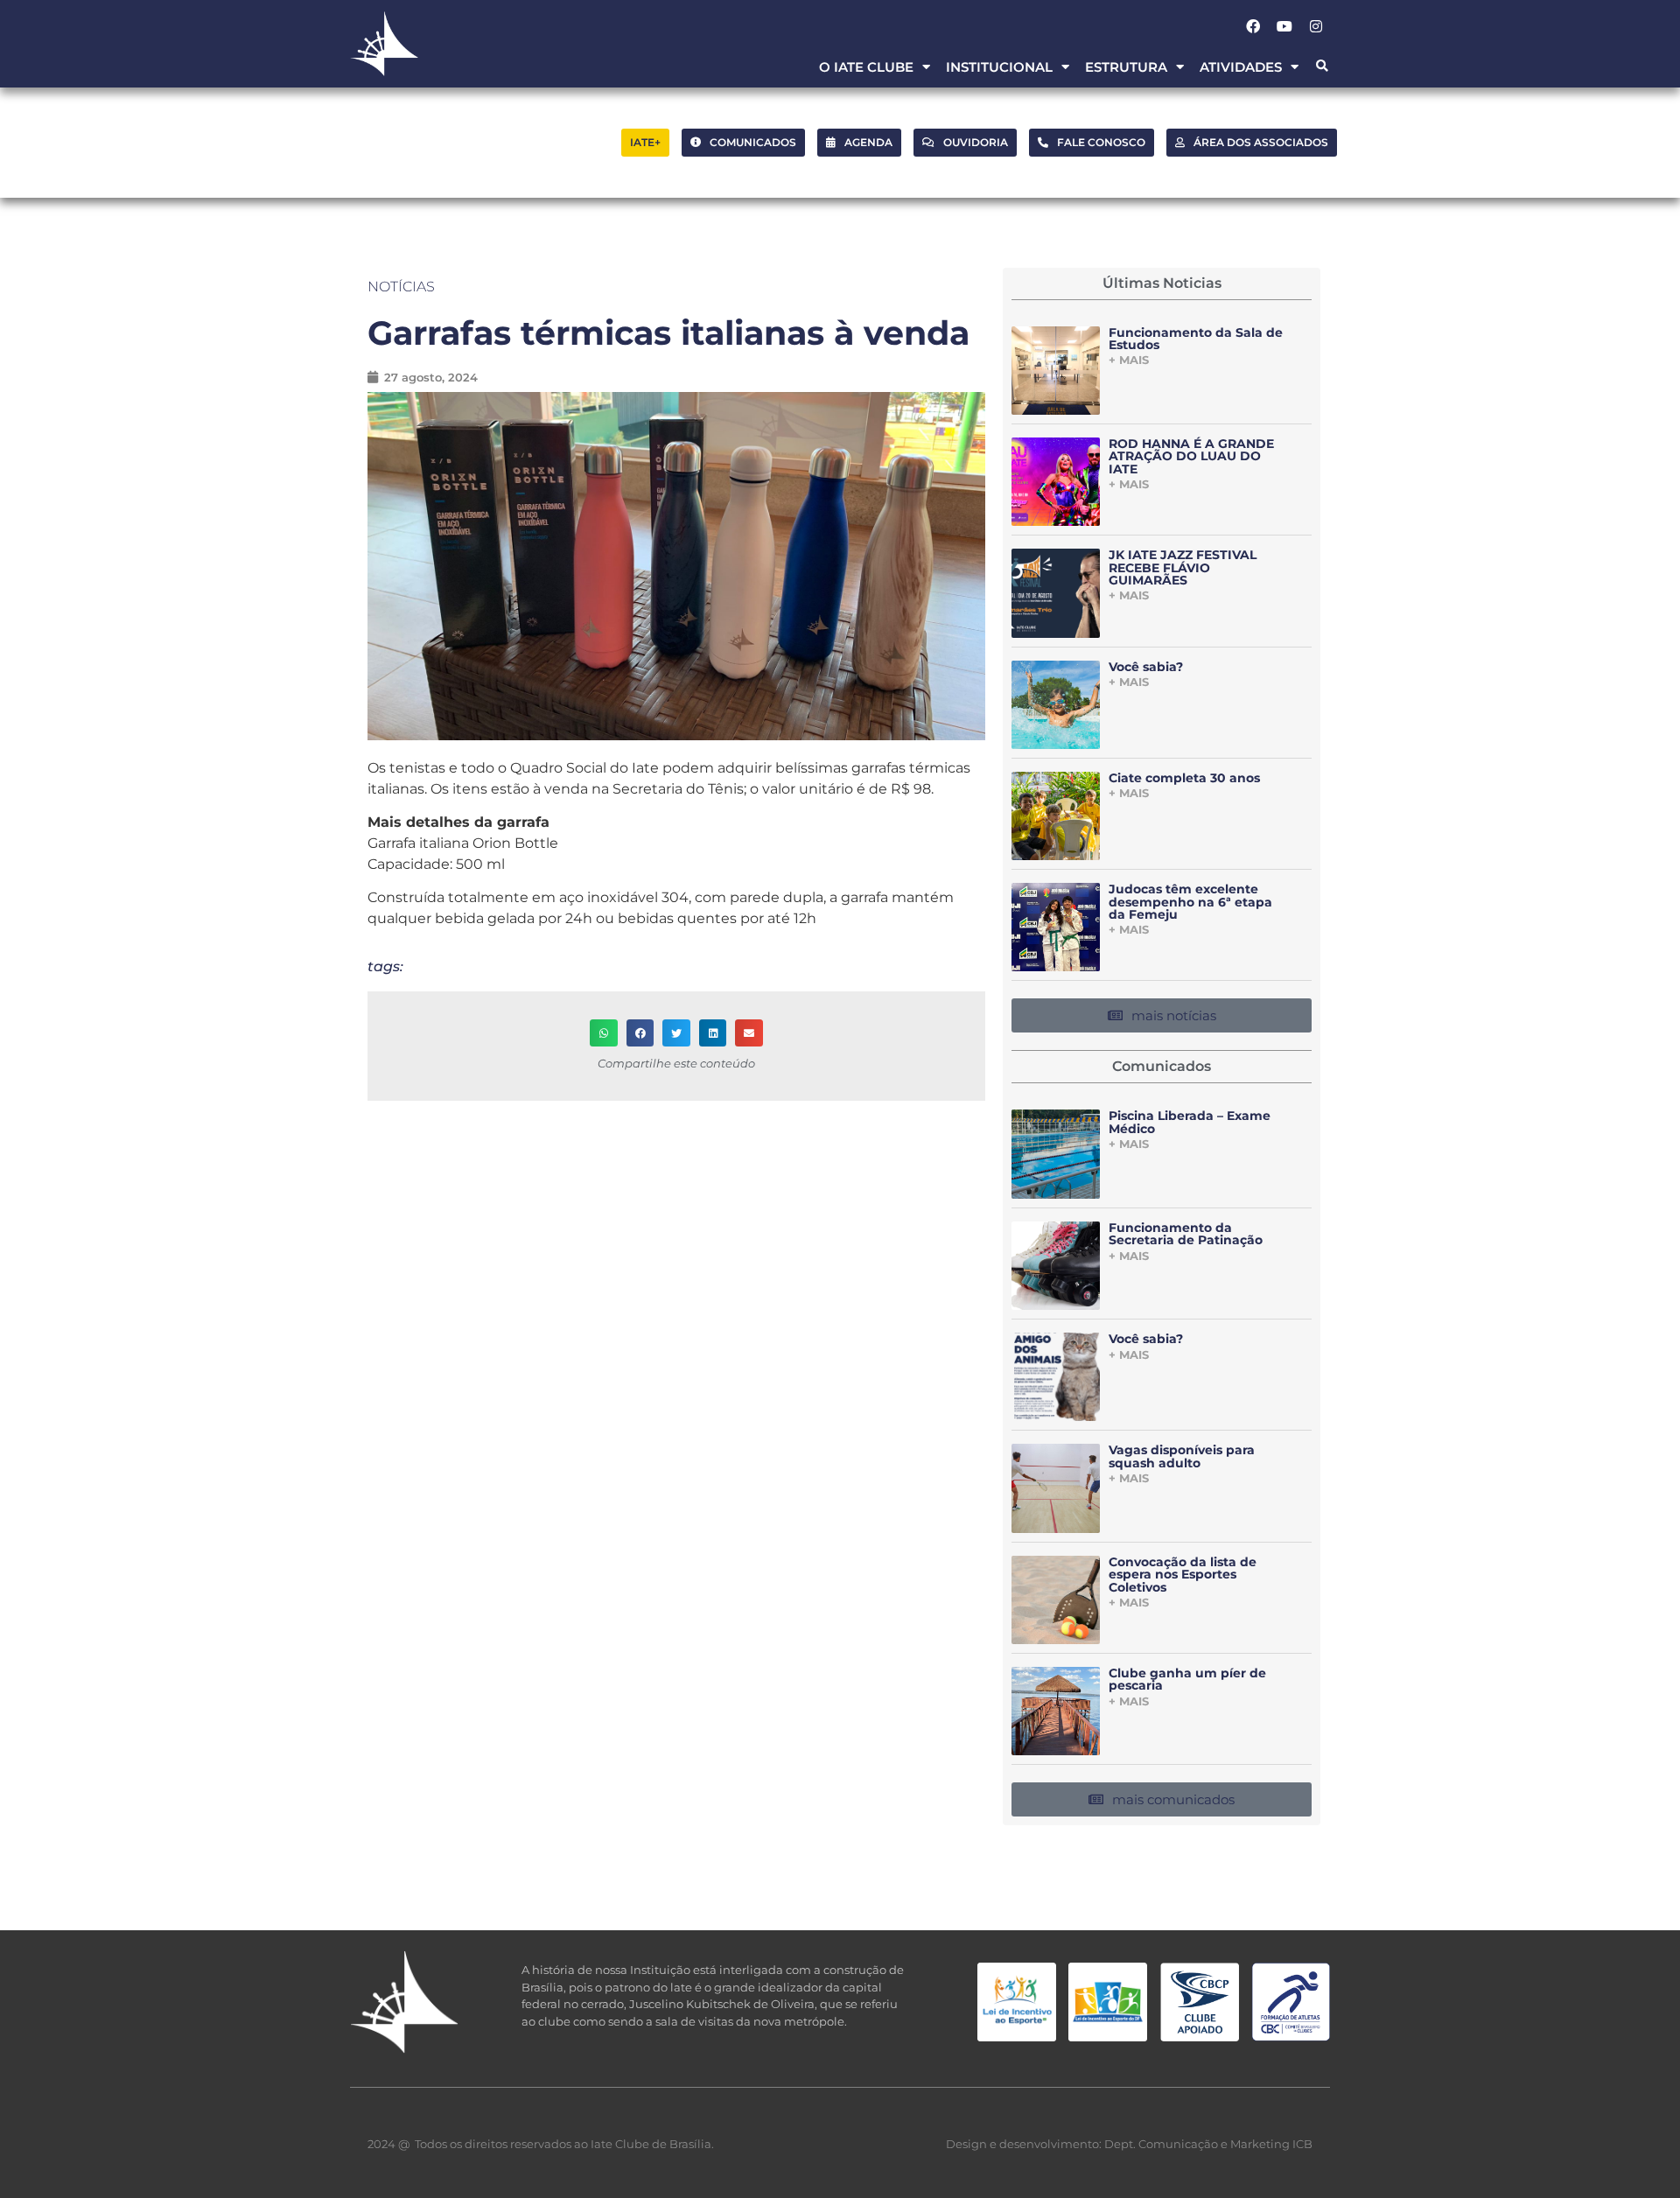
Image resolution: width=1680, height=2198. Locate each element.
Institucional (999, 67)
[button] (1322, 67)
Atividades (1241, 67)
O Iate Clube (866, 67)
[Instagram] (1316, 26)
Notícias (401, 287)
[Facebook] (1253, 26)
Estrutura (1126, 67)
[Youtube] (1284, 26)
